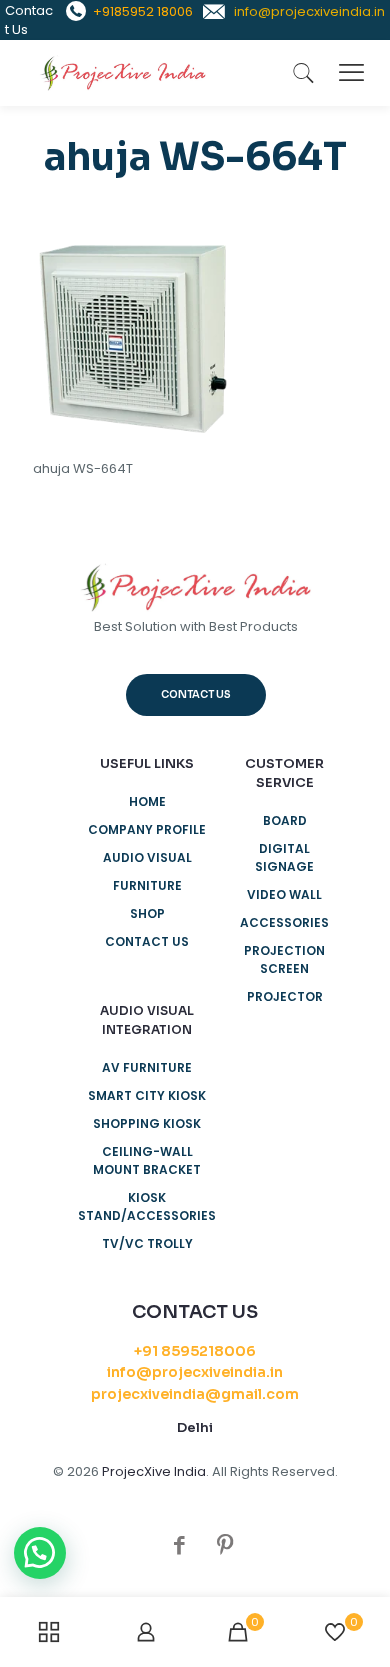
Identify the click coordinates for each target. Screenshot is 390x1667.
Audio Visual (147, 857)
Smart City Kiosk (147, 1095)
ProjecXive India (154, 1471)
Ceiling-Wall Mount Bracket (147, 1160)
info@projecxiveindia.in (195, 1372)
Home (147, 801)
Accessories (284, 922)
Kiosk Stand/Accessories (147, 1206)
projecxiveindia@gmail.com (195, 1394)
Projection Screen (284, 959)
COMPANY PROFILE (147, 829)
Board (285, 820)
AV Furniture (147, 1067)
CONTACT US (147, 941)
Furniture (147, 885)
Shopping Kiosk (147, 1123)
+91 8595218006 (195, 1351)
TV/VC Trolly (147, 1243)
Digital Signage (284, 857)
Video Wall (284, 894)
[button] (40, 1553)
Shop (147, 913)
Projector (285, 996)
